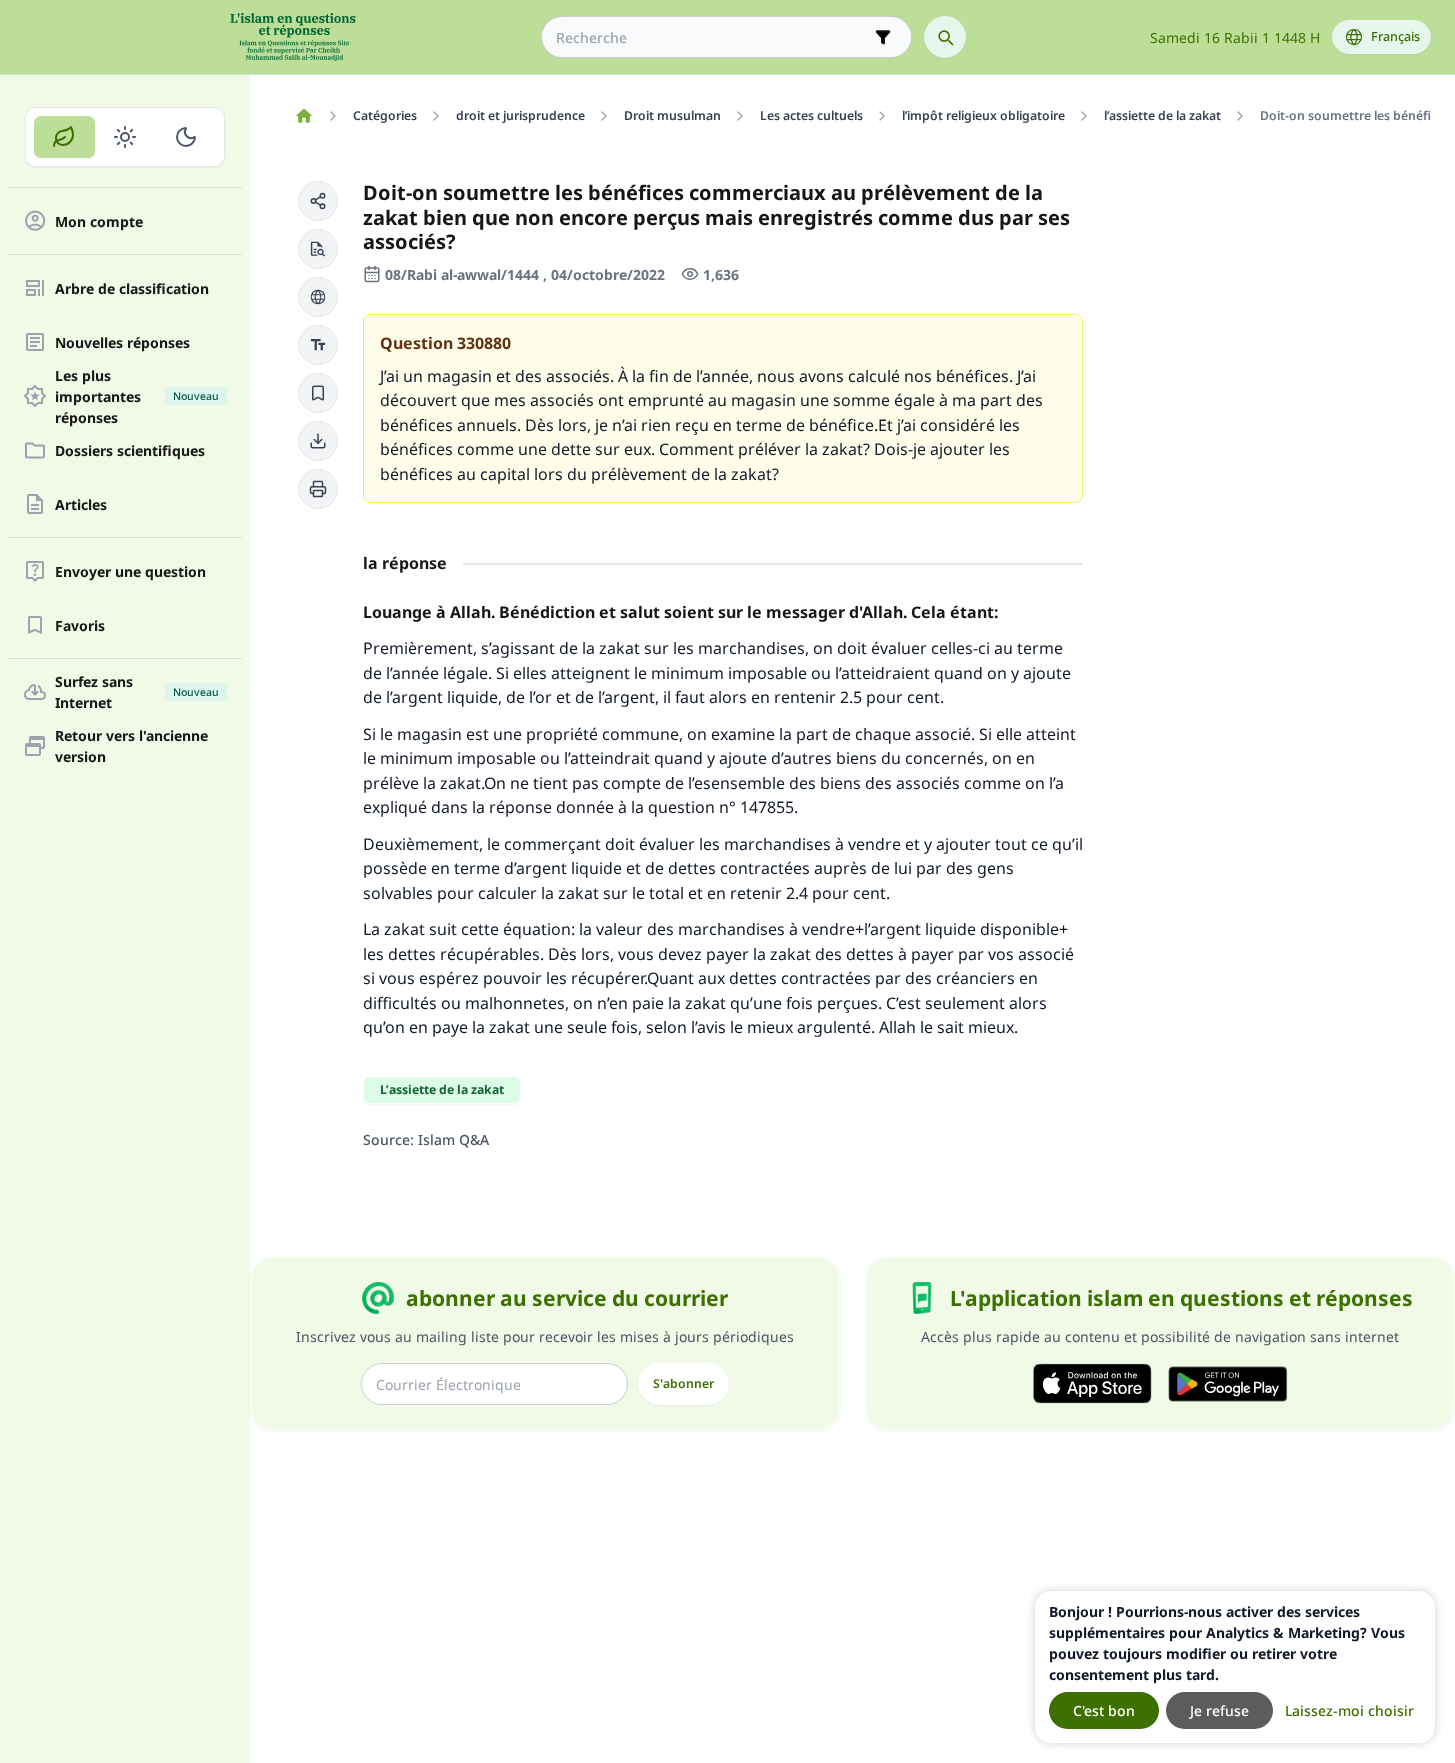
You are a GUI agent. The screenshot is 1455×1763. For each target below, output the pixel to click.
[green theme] (64, 137)
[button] (318, 201)
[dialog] (1235, 1667)
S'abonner (683, 1383)
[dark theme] (185, 137)
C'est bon (1104, 1710)
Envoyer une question (130, 571)
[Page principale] (303, 116)
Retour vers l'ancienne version (131, 746)
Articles (81, 504)
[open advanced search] (883, 37)
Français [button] (1395, 36)
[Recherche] (945, 37)
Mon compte (99, 221)
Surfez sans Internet (137, 692)
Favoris (80, 625)
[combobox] (712, 37)
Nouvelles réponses (122, 342)
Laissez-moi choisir (1349, 1710)
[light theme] (125, 137)
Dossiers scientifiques (130, 450)
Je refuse (1219, 1710)
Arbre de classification (132, 288)
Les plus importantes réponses (137, 396)
